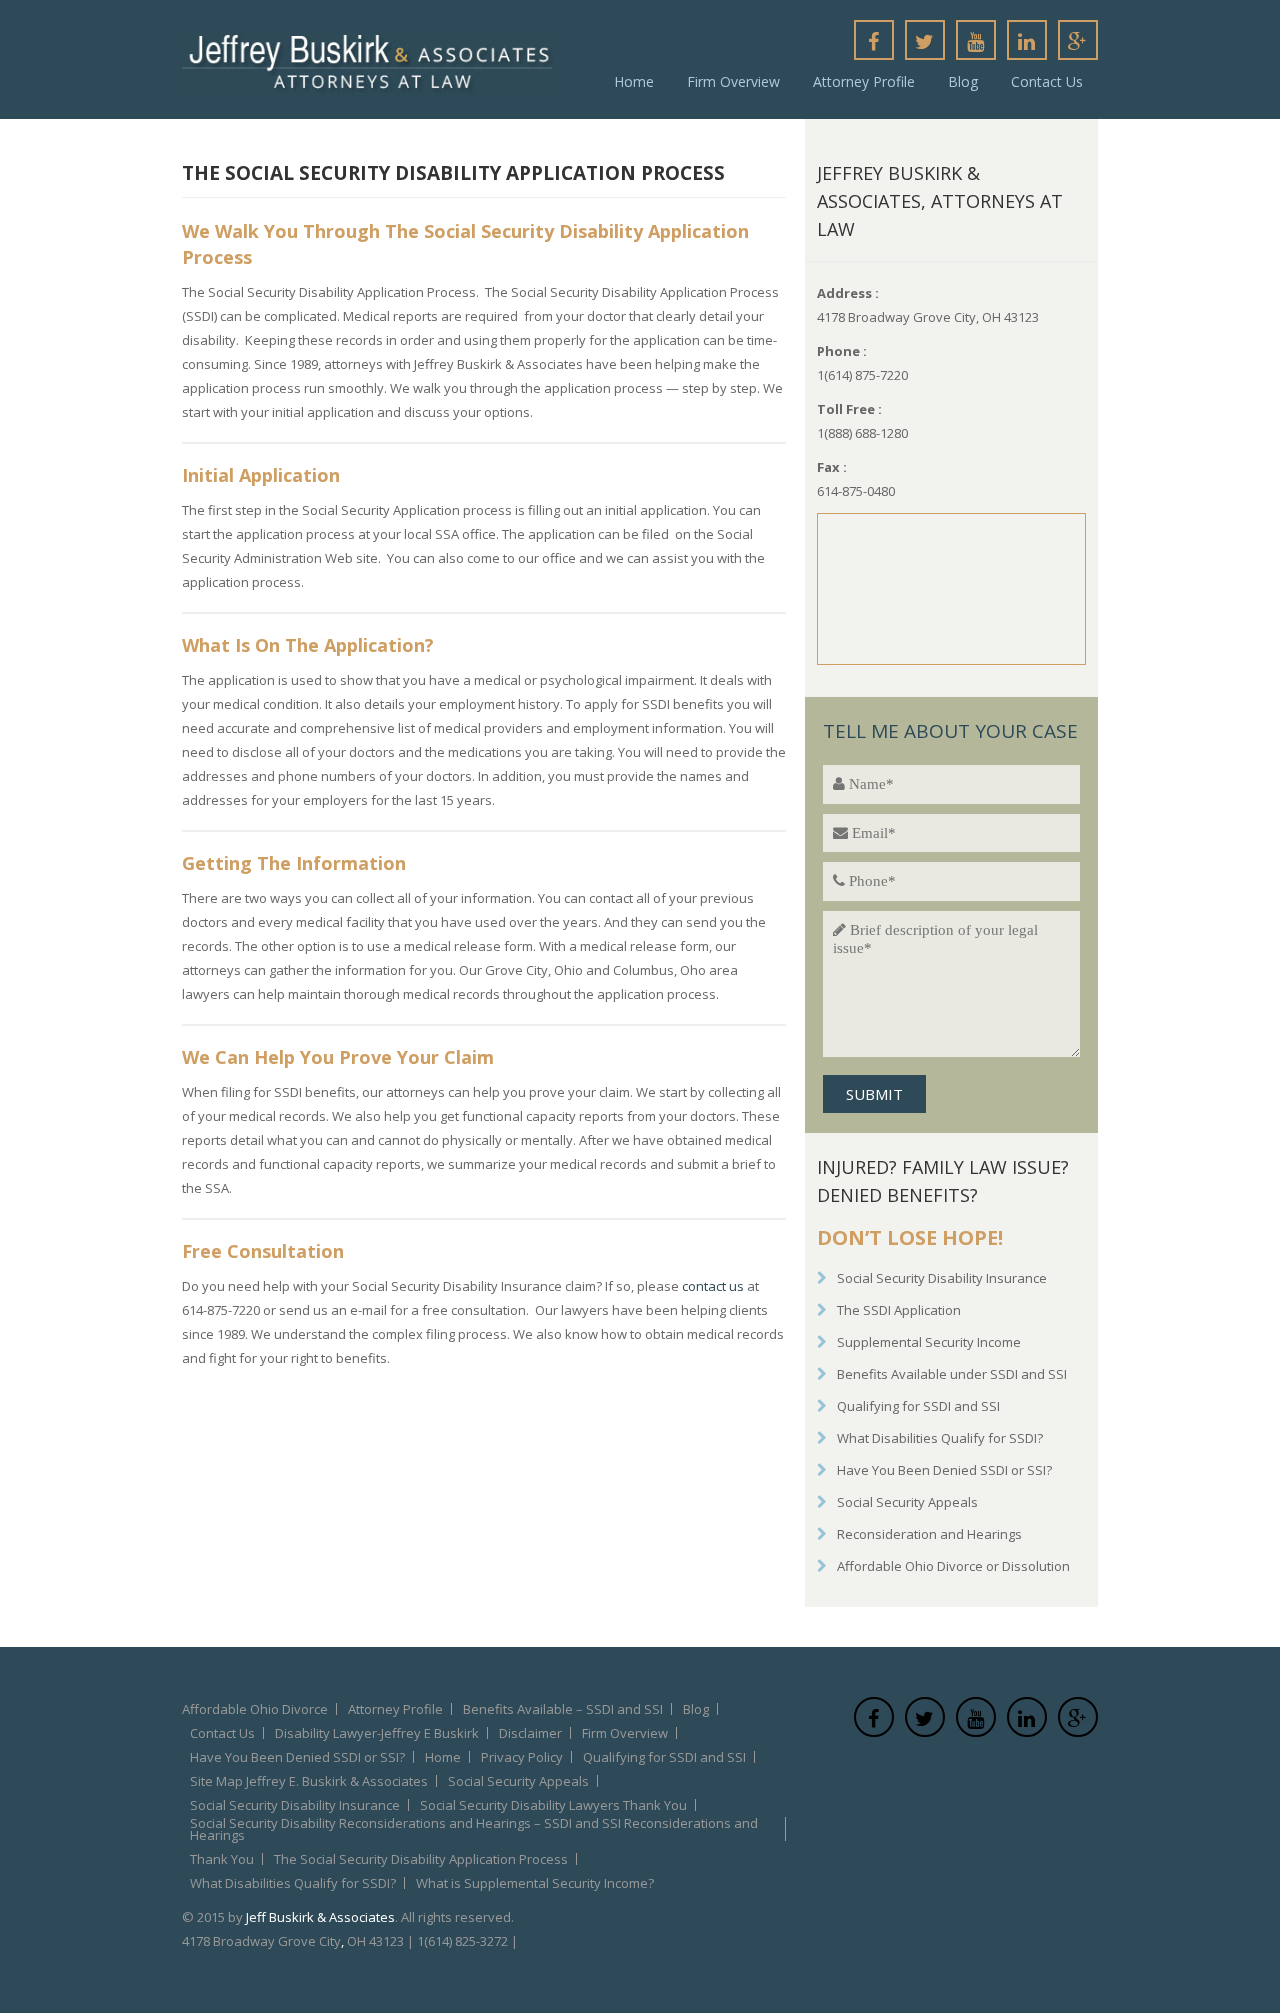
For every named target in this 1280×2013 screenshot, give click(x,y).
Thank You (222, 1859)
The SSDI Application (899, 1310)
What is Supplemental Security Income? (535, 1883)
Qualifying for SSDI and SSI (918, 1406)
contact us (713, 1286)
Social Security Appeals (907, 1502)
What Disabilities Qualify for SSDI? (940, 1438)
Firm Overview (733, 81)
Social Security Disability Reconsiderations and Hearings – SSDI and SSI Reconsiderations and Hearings (474, 1829)
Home (634, 81)
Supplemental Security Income (929, 1342)
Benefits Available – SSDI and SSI (563, 1709)
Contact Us (1047, 81)
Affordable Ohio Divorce (255, 1709)
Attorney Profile (864, 81)
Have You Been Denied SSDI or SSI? (944, 1470)
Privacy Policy (522, 1757)
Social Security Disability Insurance (942, 1278)
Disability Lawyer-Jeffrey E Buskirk (377, 1733)
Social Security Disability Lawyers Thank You (553, 1805)
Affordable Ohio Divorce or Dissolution (953, 1566)
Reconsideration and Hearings (929, 1534)
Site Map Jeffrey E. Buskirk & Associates (309, 1781)
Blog (963, 81)
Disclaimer (530, 1733)
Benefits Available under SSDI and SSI (952, 1374)
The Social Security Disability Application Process (421, 1859)
